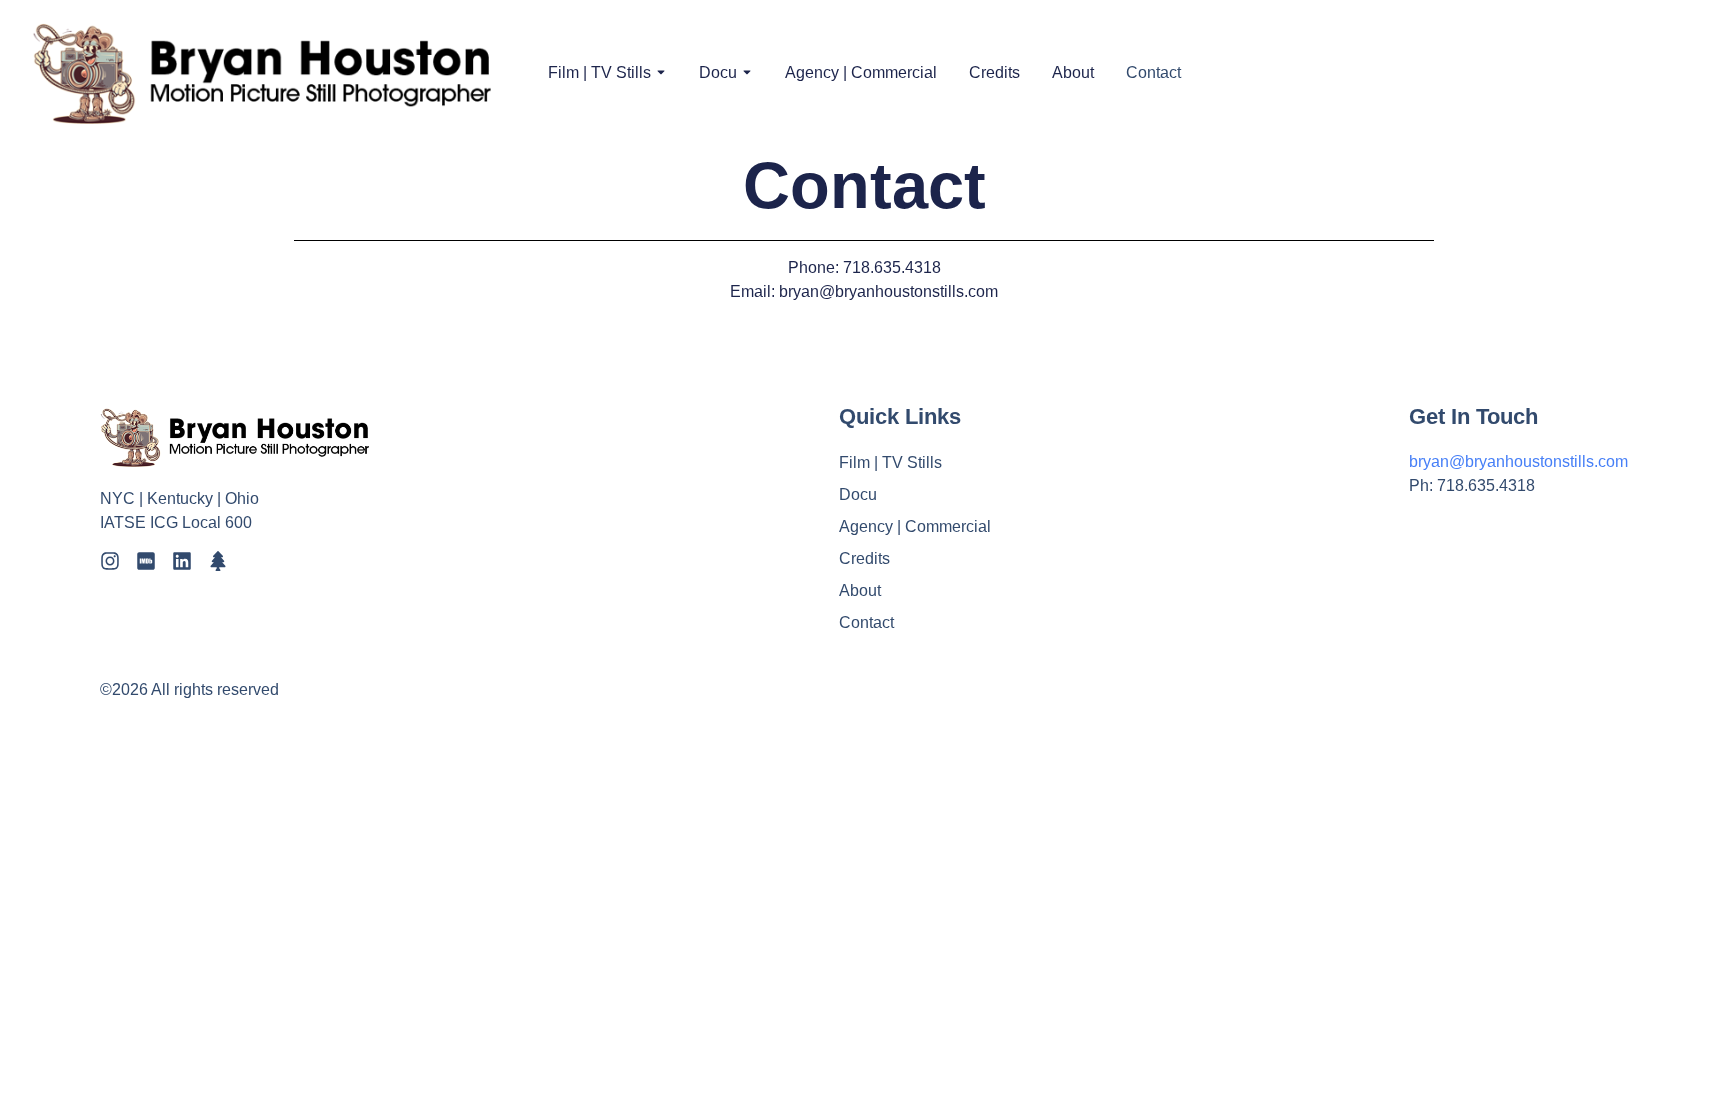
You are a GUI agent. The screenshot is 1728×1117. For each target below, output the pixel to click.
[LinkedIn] (182, 561)
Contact (1153, 72)
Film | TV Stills (599, 72)
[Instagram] (110, 561)
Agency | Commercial (861, 72)
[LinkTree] (218, 561)
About (1073, 72)
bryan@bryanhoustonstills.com (1518, 461)
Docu (718, 72)
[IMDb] (146, 561)
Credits (994, 72)
